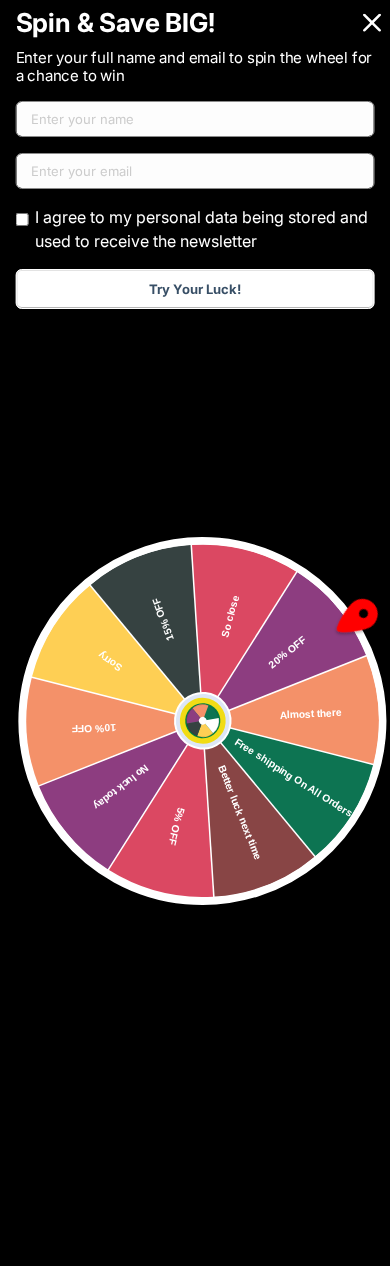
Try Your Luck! (195, 289)
